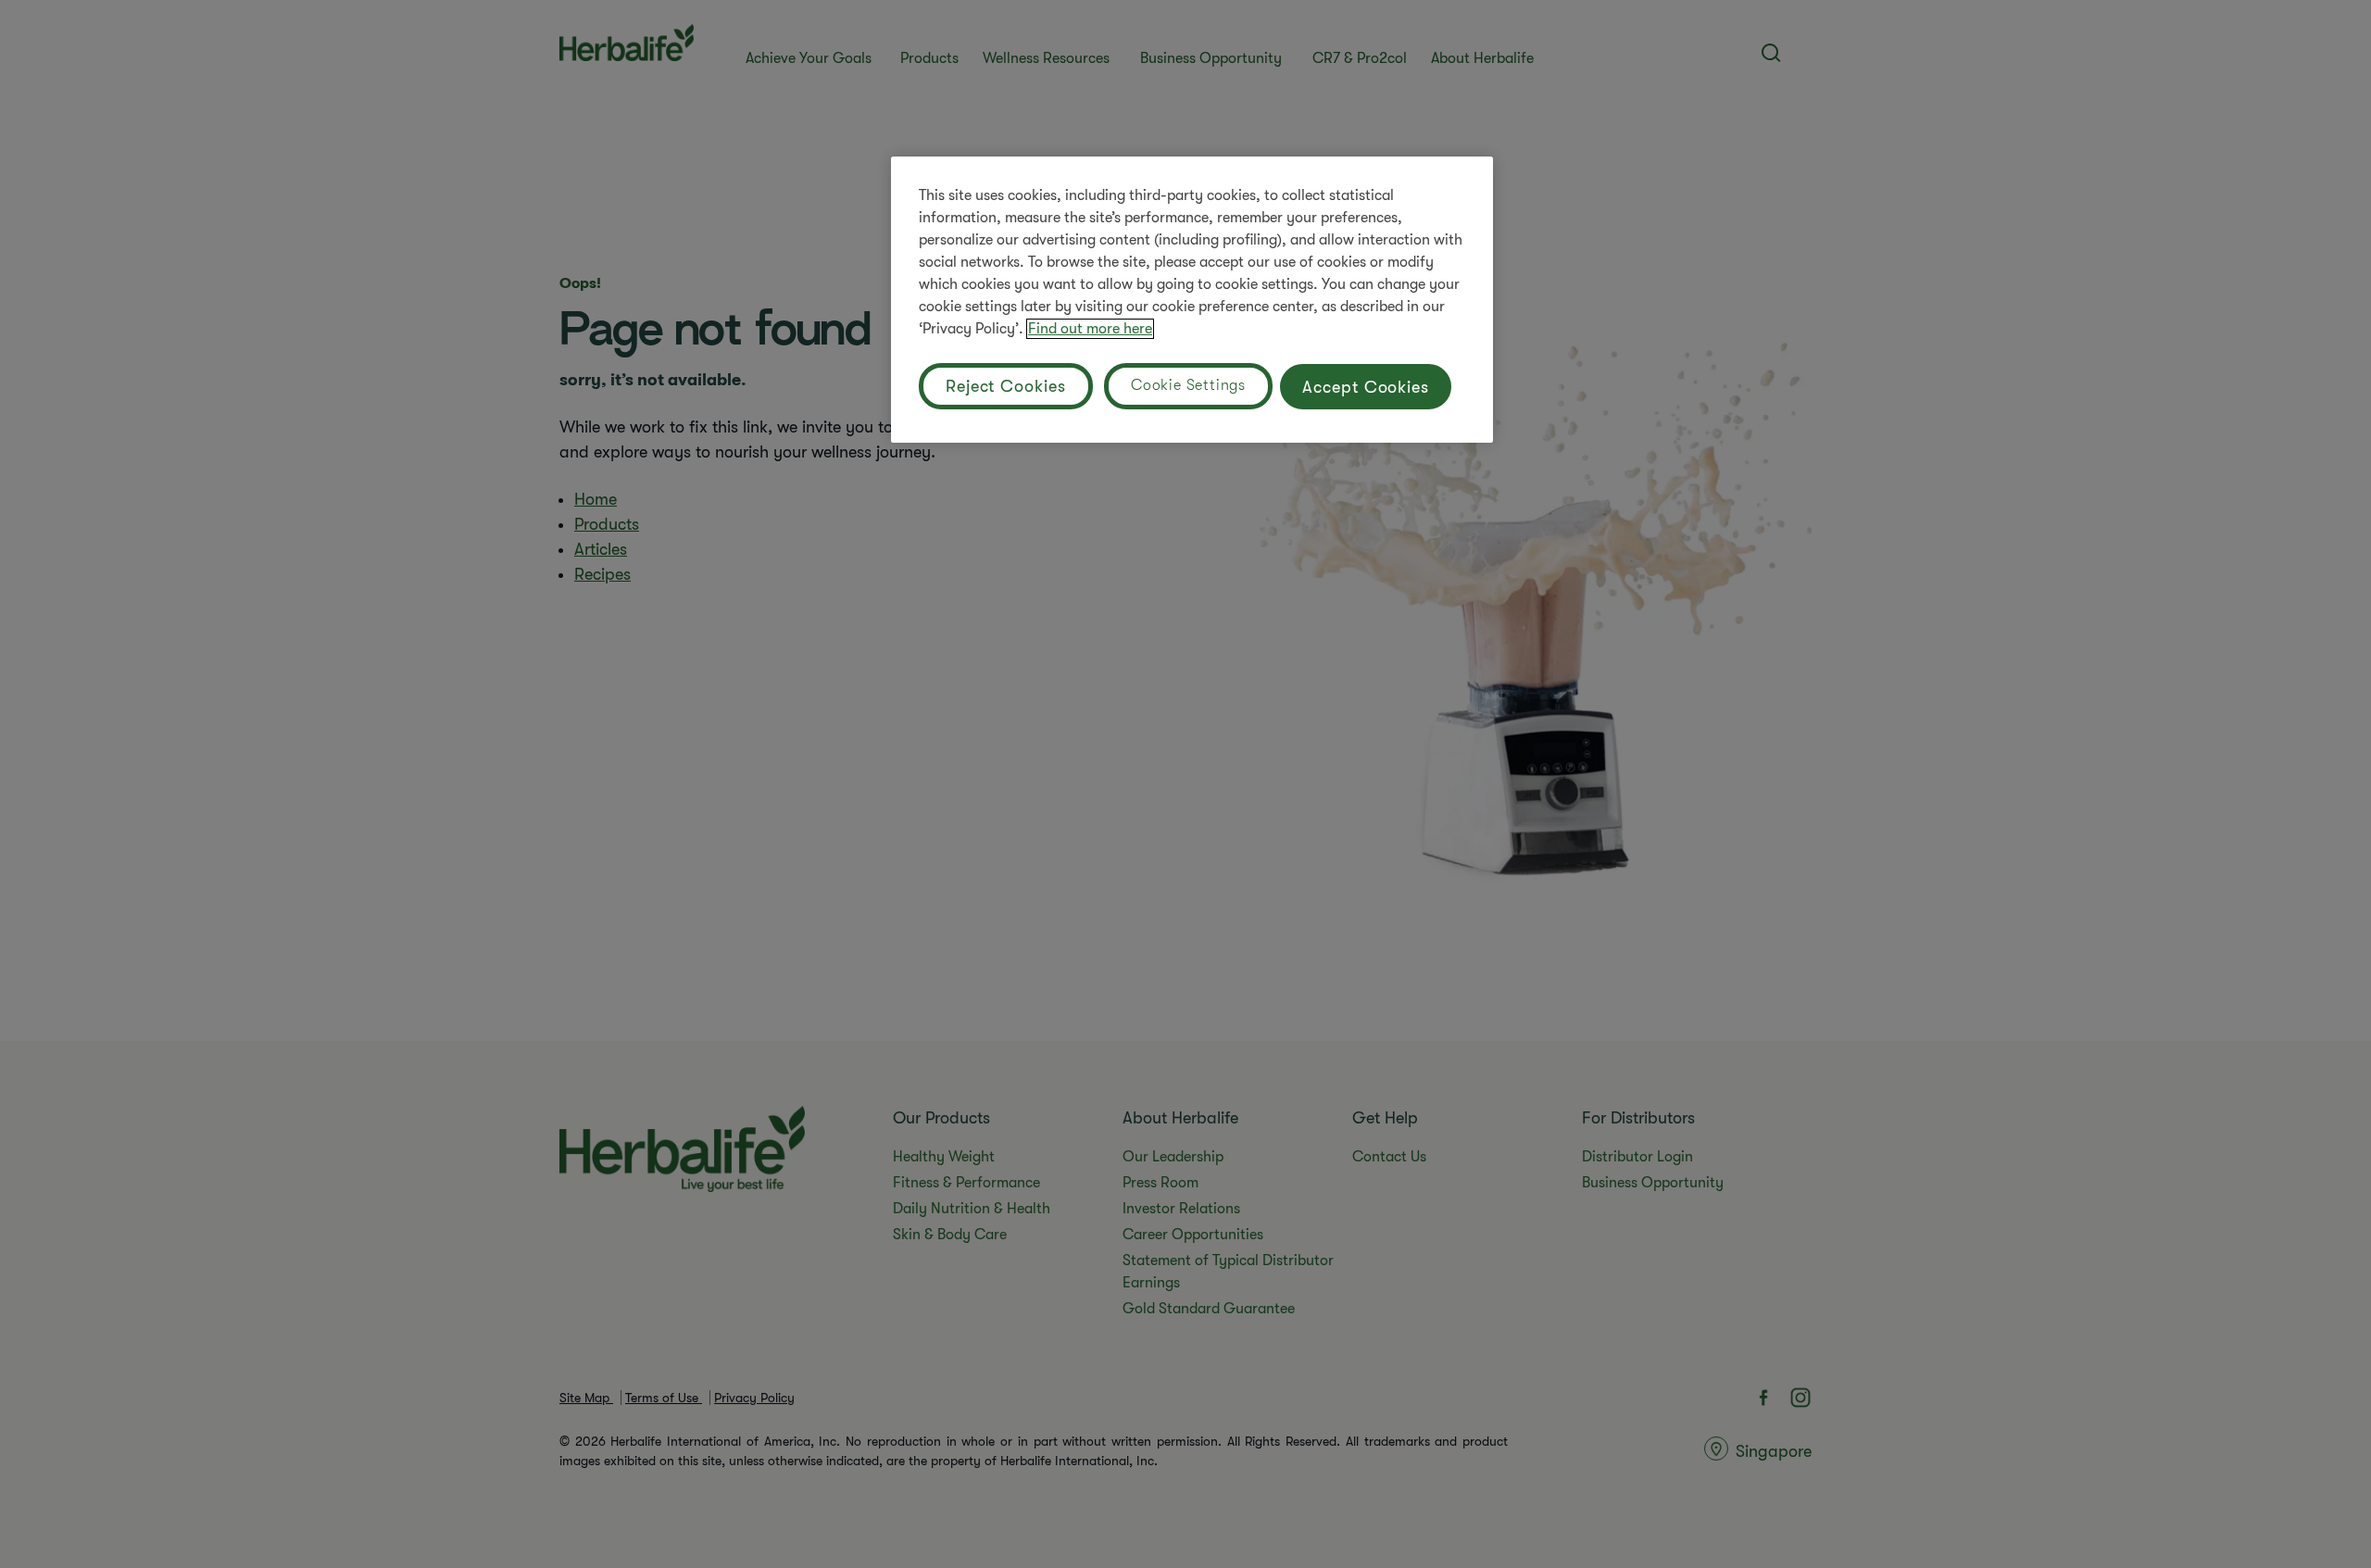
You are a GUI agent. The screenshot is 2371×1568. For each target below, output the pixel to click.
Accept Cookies (1366, 387)
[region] (1192, 300)
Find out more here (1090, 329)
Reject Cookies (1006, 386)
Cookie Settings (1188, 385)
